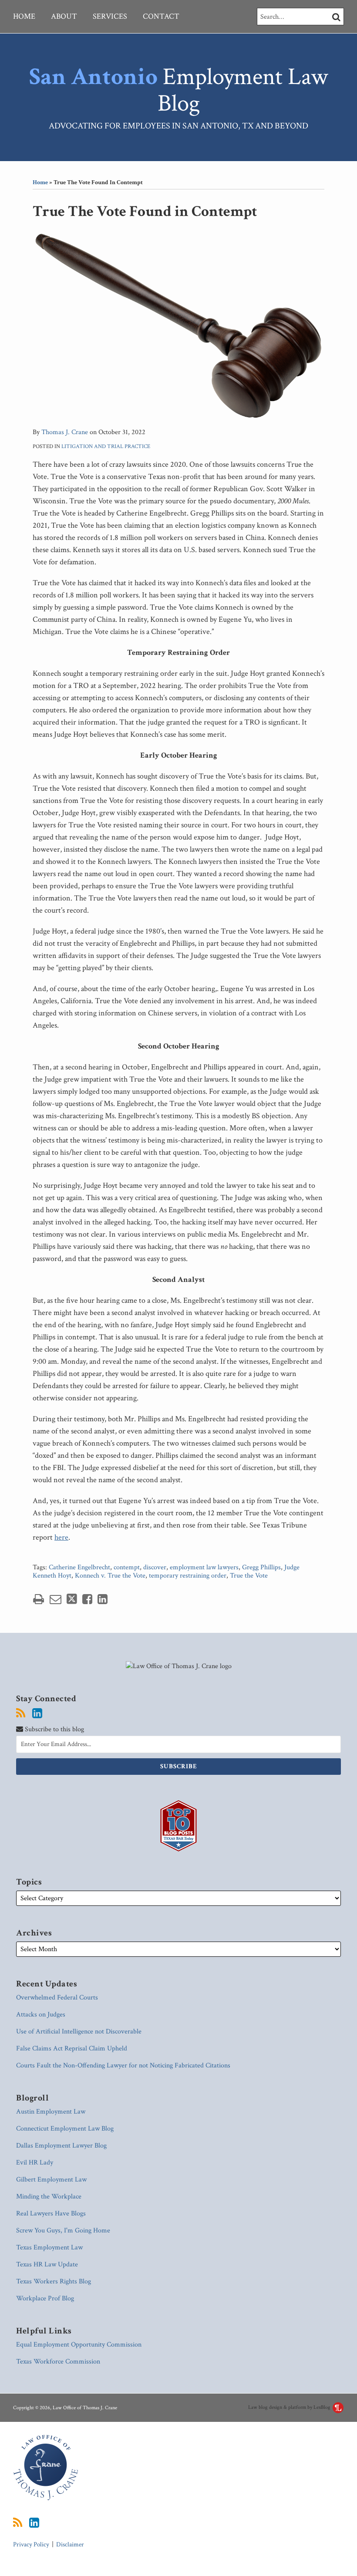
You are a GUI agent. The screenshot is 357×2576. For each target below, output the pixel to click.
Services (110, 16)
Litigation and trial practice (106, 447)
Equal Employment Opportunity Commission (79, 2345)
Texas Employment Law (49, 2247)
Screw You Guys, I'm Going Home (63, 2230)
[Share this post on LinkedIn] (103, 1599)
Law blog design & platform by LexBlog (290, 2407)
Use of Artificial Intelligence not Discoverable (79, 2031)
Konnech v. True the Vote (110, 1576)
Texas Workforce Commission (58, 2362)
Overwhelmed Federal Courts (57, 1998)
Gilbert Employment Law (51, 2180)
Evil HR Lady (35, 2163)
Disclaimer (70, 2544)
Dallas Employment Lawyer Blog (61, 2146)
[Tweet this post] (72, 1599)
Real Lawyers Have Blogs (51, 2214)
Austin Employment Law (51, 2112)
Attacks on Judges (41, 2015)
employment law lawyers (204, 1567)
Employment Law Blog (178, 90)
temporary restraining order (188, 1576)
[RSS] (21, 1713)
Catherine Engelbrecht (79, 1567)
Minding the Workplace (49, 2197)
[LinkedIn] (37, 1713)
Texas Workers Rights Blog (54, 2281)
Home (24, 16)
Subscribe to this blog (54, 1729)
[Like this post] (87, 1599)
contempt (127, 1567)
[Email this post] (56, 1599)
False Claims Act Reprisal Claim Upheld (72, 2048)
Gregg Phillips (261, 1567)
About (64, 16)
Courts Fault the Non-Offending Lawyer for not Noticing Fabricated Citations (123, 2065)
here (61, 1537)
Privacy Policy (31, 2544)
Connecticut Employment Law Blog (65, 2129)
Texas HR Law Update (47, 2264)
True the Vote (249, 1576)
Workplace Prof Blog (45, 2298)
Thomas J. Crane (65, 432)
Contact (161, 16)
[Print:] (39, 1600)
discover (155, 1567)
